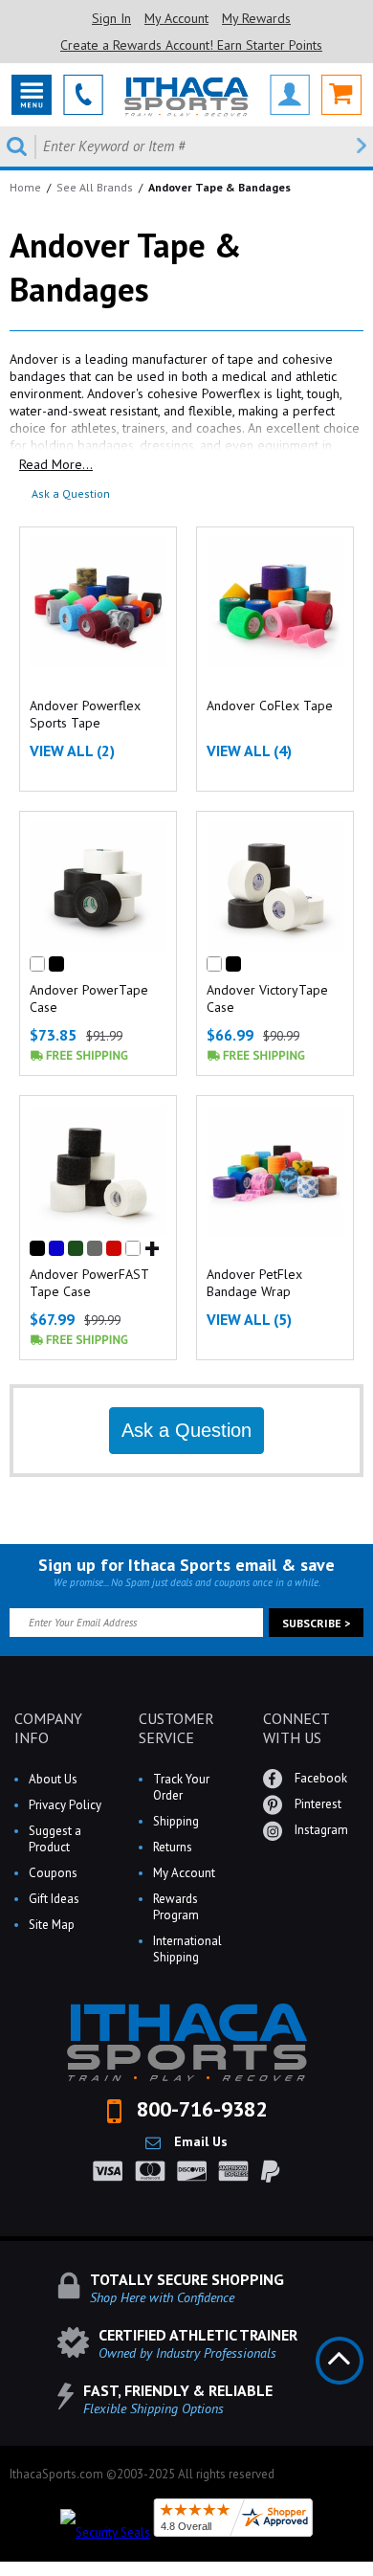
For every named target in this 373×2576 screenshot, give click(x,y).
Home (25, 187)
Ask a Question (71, 493)
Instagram (320, 1830)
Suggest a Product (55, 1839)
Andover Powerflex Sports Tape (85, 714)
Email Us (199, 2141)
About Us (53, 1779)
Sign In (111, 18)
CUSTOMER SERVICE (176, 1728)
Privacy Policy (65, 1805)
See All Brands (95, 187)
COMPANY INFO (48, 1728)
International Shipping (187, 1949)
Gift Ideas (54, 1899)
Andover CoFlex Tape (270, 706)
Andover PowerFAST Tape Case (89, 1283)
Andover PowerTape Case (89, 998)
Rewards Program (176, 1907)
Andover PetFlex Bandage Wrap (254, 1283)
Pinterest (317, 1804)
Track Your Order (181, 1787)
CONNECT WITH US (296, 1728)
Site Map (52, 1925)
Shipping (176, 1821)
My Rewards (256, 18)
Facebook (319, 1778)
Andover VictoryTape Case (267, 998)
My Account (176, 18)
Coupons (53, 1873)
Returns (173, 1847)
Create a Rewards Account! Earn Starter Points (191, 45)
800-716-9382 (199, 2109)
